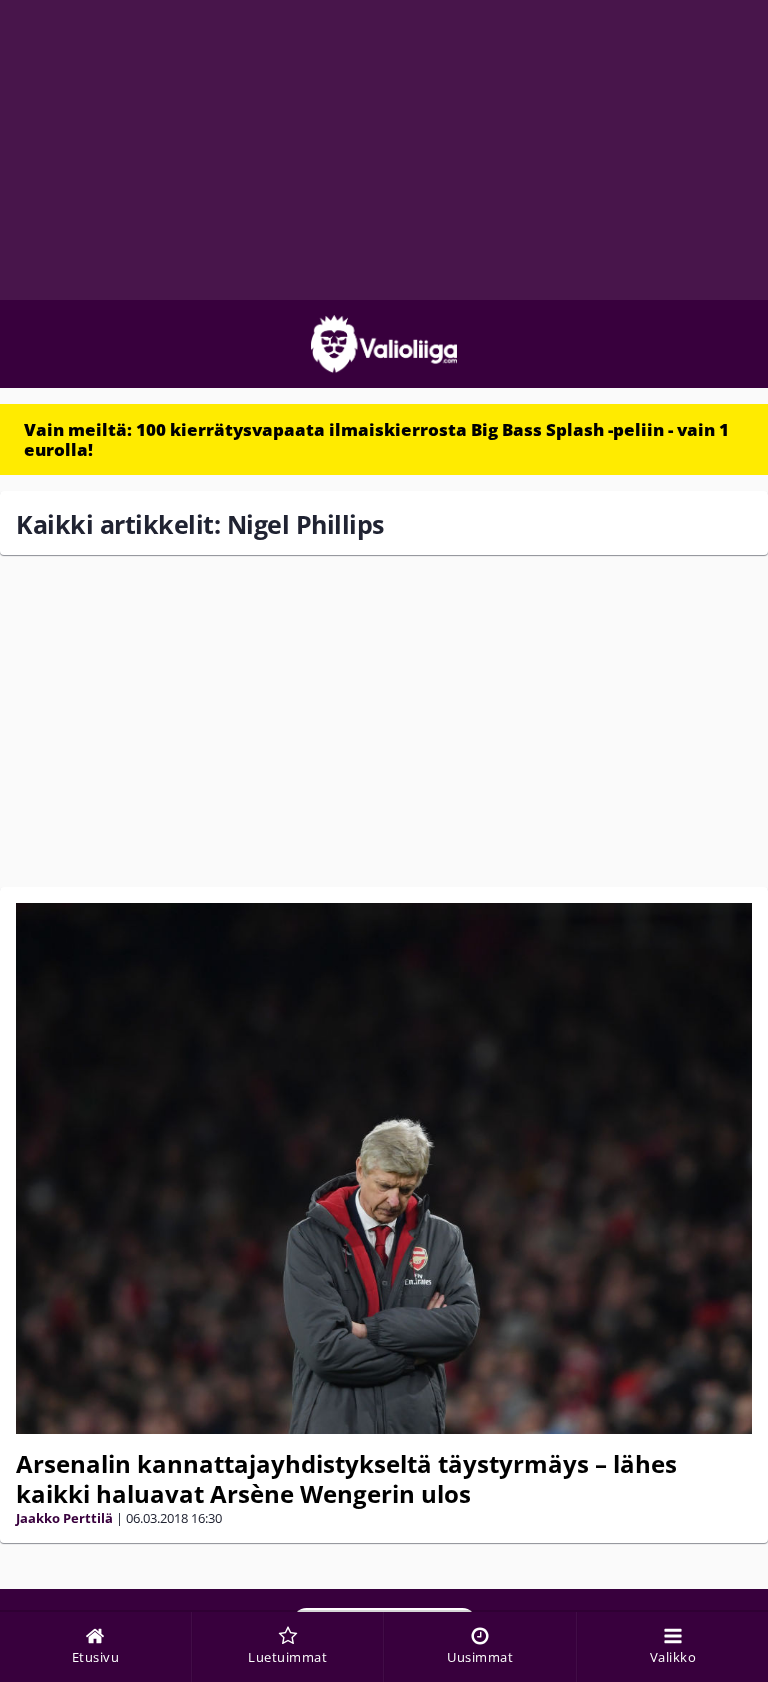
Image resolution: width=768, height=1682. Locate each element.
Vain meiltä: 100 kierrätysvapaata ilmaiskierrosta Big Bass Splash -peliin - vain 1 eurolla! (376, 439)
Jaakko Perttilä (64, 1518)
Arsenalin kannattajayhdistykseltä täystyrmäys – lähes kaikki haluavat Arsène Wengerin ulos (346, 1478)
